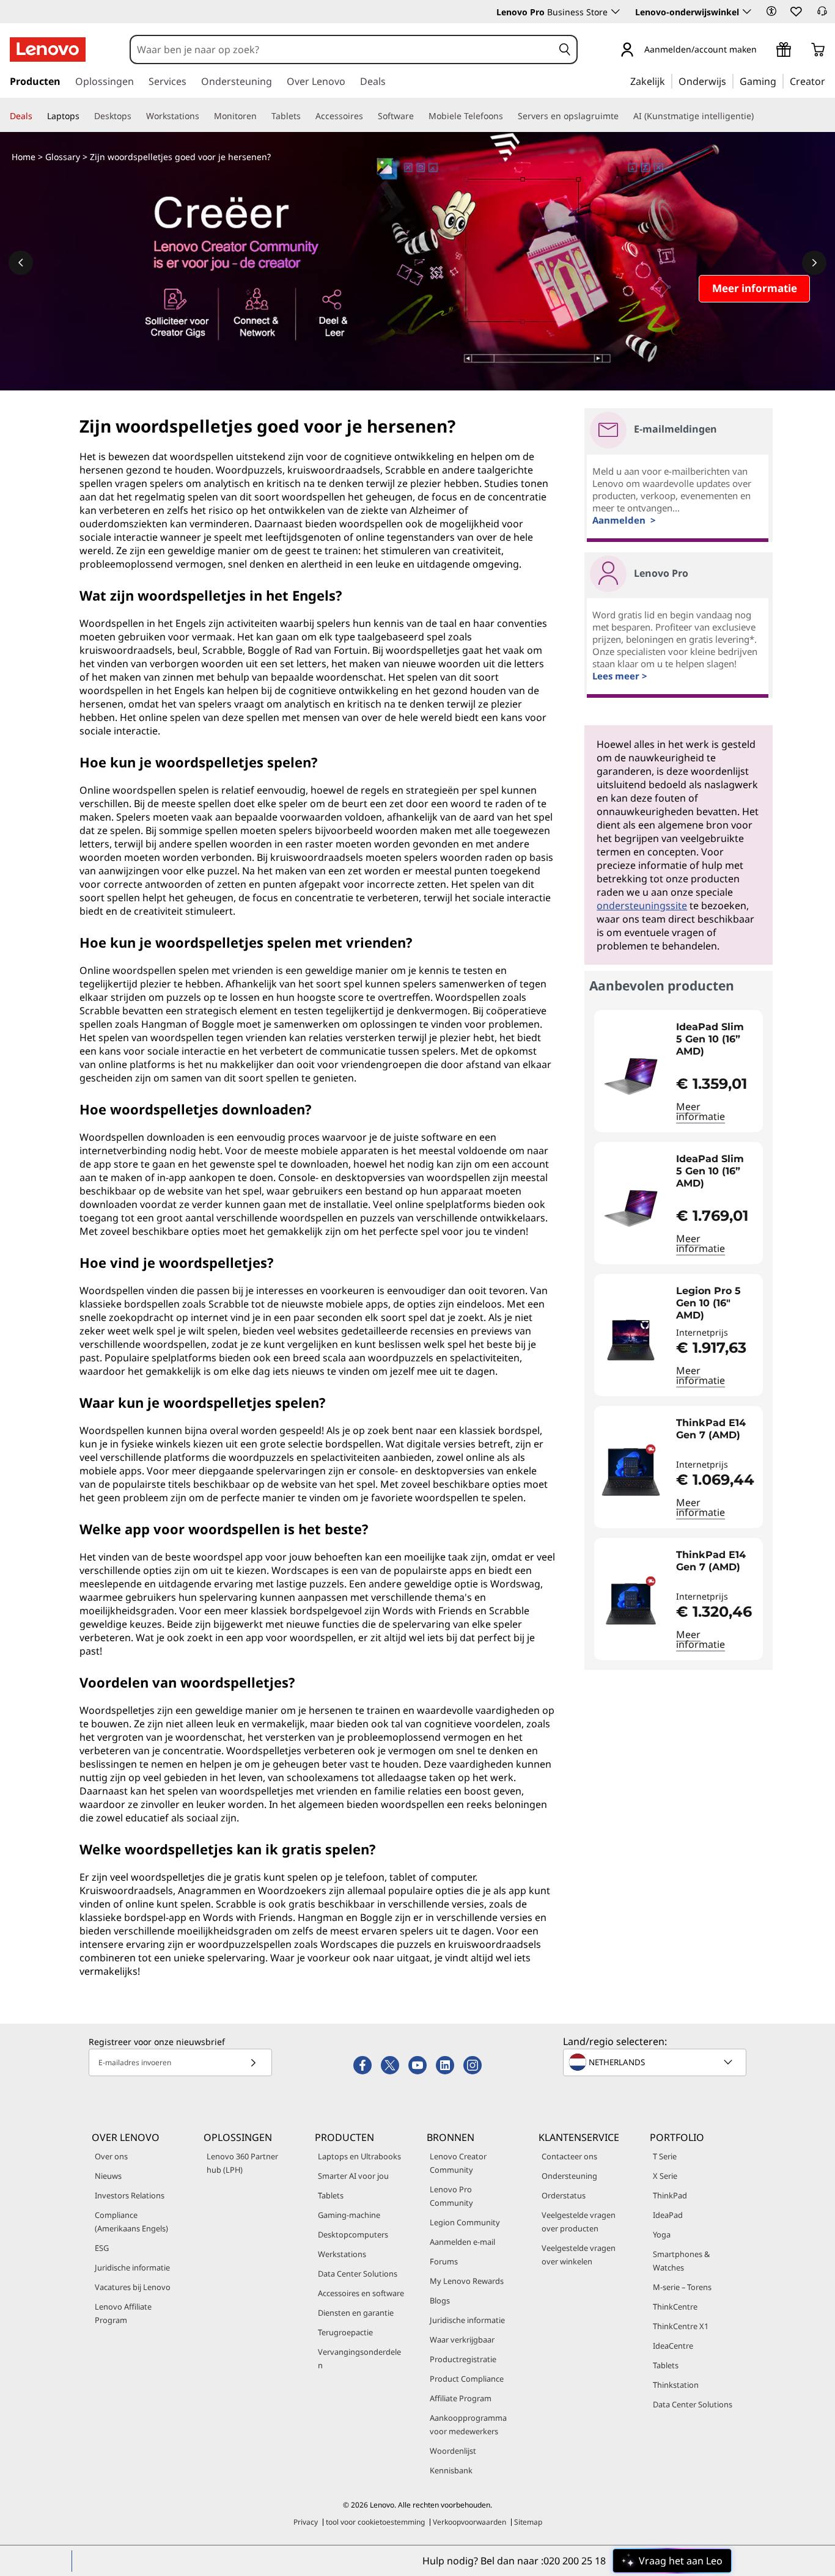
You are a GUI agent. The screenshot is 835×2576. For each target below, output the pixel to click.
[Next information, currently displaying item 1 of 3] (814, 263)
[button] (771, 11)
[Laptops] (84, 116)
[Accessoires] (368, 116)
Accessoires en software (361, 2293)
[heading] (716, 1039)
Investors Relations (130, 2195)
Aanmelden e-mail (462, 2242)
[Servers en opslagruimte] (623, 116)
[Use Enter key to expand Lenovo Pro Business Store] (616, 12)
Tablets (331, 2195)
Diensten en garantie (356, 2313)
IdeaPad (668, 2215)
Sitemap (528, 2522)
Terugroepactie (345, 2332)
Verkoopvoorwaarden (469, 2522)
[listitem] (679, 1071)
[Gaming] (780, 81)
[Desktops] (136, 116)
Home (24, 157)
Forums (444, 2261)
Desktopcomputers (353, 2234)
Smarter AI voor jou (353, 2176)
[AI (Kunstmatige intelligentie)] (759, 116)
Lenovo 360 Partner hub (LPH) (242, 2163)
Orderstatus (564, 2195)
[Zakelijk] (669, 81)
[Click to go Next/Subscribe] (253, 2062)
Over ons (111, 2156)
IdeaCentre (673, 2346)
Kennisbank (451, 2470)
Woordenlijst (453, 2451)
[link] (822, 15)
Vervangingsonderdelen (359, 2358)
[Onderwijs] (730, 81)
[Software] (419, 116)
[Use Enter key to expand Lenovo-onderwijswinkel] (747, 12)
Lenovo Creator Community (458, 2163)
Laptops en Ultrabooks (359, 2156)
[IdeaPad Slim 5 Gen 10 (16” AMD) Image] (631, 1076)
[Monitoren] (262, 116)
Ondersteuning (569, 2176)
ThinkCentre (675, 2307)
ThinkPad (670, 2195)
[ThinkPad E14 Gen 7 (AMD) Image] (631, 1472)
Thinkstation (676, 2385)
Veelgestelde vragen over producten (579, 2222)
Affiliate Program (461, 2398)
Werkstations (342, 2254)
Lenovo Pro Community (451, 2196)
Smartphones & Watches (681, 2261)
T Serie (665, 2156)
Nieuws (108, 2176)
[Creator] (829, 81)
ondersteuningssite (642, 906)
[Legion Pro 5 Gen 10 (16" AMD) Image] (631, 1340)
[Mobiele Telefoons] (508, 116)
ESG (102, 2248)
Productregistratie (463, 2359)
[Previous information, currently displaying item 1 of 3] (21, 263)
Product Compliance (467, 2379)
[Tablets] (306, 116)
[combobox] (342, 49)
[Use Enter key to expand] (764, 50)
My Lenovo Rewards (467, 2281)
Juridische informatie (132, 2267)
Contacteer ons (569, 2156)
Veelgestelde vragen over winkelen (579, 2255)
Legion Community (465, 2222)
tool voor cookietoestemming (375, 2522)
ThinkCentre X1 (681, 2326)
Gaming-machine (349, 2215)
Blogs (440, 2300)
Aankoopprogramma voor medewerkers (468, 2424)
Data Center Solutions (358, 2274)
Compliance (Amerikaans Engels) (131, 2222)
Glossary (63, 157)
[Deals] (37, 116)
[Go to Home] (48, 49)
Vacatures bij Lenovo (133, 2287)
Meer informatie (701, 1111)
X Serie (665, 2176)
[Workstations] (204, 116)
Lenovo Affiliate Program (123, 2313)
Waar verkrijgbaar (462, 2340)
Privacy (306, 2522)
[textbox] (656, 2062)
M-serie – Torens (682, 2287)
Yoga (662, 2234)
